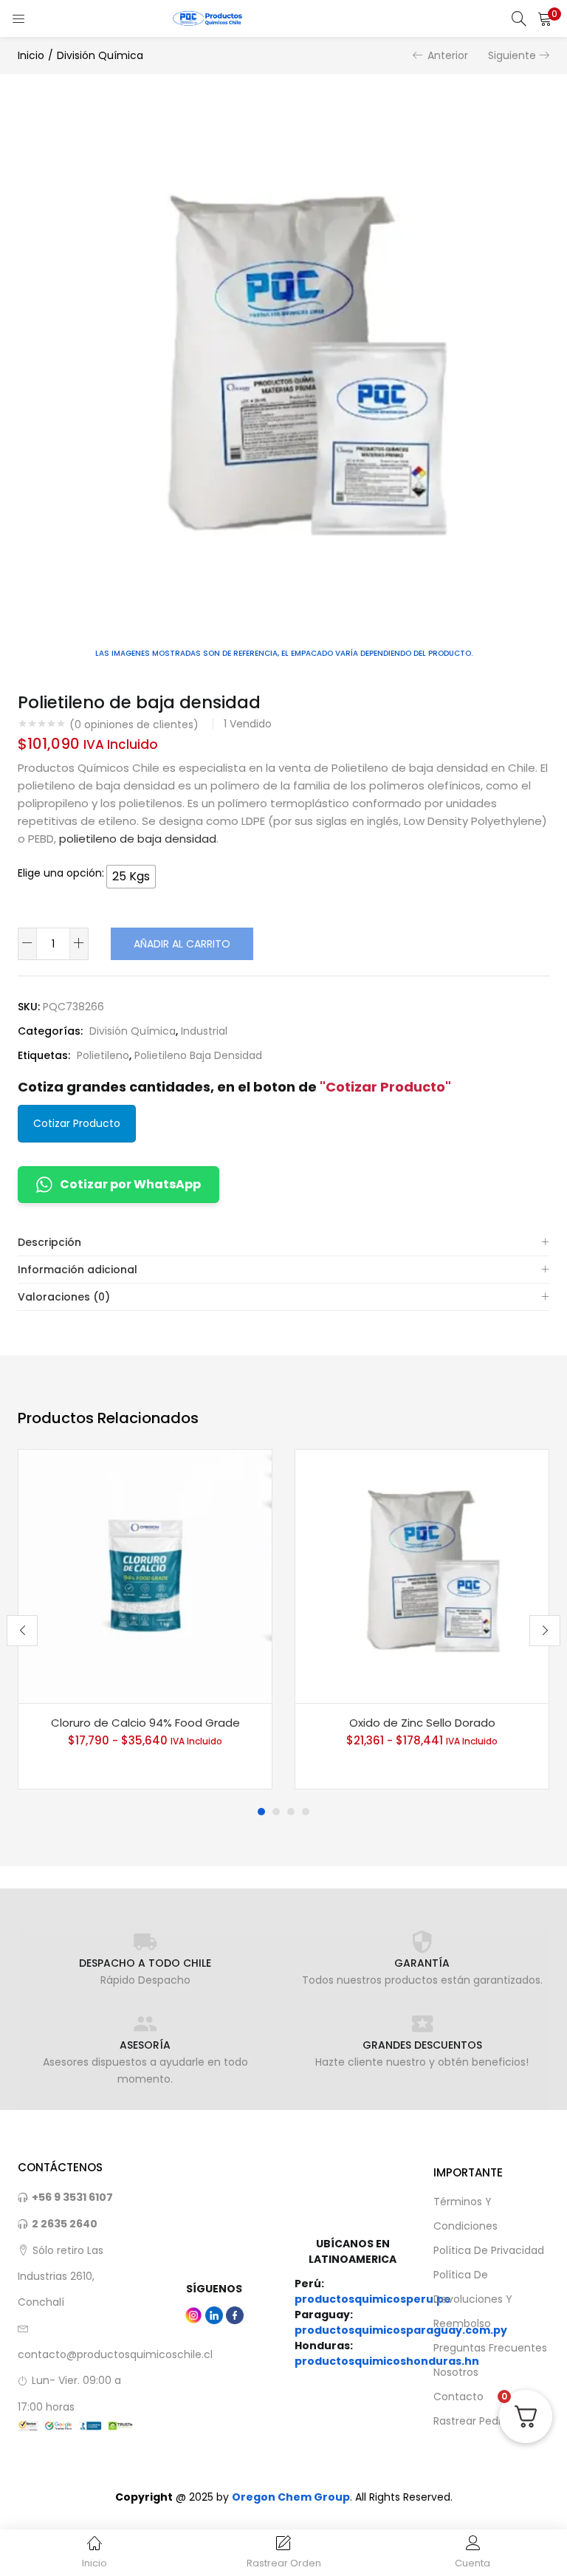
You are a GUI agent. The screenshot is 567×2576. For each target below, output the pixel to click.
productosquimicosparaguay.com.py (401, 2330)
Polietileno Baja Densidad (198, 1055)
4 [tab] (306, 1812)
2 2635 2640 (65, 2224)
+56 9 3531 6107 (72, 2197)
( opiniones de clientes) (134, 724)
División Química (100, 55)
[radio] (131, 877)
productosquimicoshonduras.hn (387, 2361)
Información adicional (78, 1270)
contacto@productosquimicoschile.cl (115, 2354)
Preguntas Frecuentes (490, 2348)
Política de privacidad (489, 2250)
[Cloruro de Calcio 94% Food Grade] (145, 1575)
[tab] (283, 1243)
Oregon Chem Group (291, 2497)
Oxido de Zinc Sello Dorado (422, 1723)
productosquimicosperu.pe (373, 2299)
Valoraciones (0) (64, 1297)
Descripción (49, 1242)
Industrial (204, 1031)
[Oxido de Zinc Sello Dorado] (422, 1575)
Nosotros (456, 2372)
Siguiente (512, 55)
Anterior (448, 55)
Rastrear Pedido (474, 2421)
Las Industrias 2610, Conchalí (61, 2277)
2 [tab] (276, 1812)
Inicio (31, 55)
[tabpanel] (145, 1620)
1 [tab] (261, 1812)
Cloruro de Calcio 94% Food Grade (145, 1723)
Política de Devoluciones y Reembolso (473, 2299)
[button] (545, 18)
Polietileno (103, 1055)
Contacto (458, 2397)
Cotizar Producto (77, 1123)
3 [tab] (291, 1812)
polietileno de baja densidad (138, 839)
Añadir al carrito (182, 944)
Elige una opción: (61, 873)
